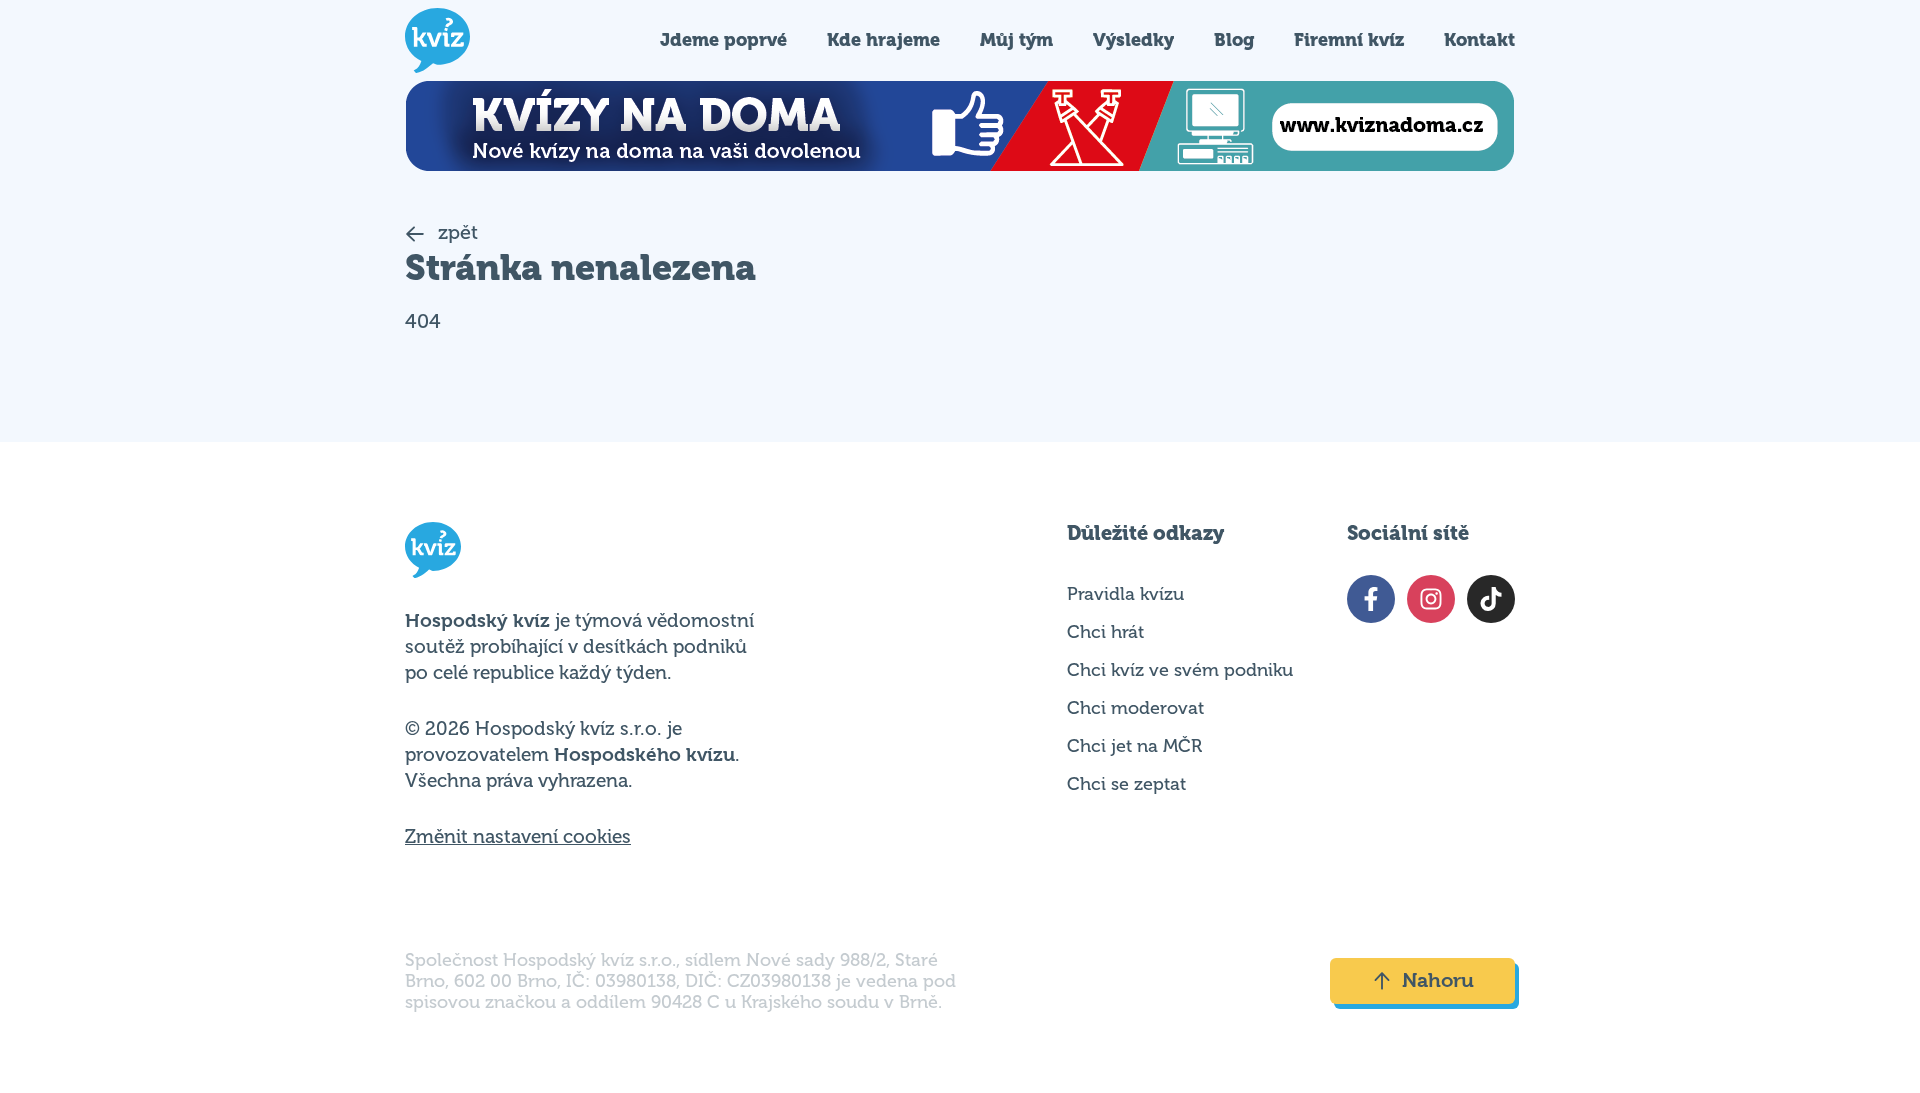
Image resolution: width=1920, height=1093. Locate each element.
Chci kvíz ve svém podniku (1180, 670)
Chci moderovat (1135, 708)
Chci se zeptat (1126, 784)
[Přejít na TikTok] (1491, 599)
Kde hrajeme (883, 39)
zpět (455, 232)
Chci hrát (1105, 632)
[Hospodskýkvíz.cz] (437, 40)
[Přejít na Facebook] (1371, 599)
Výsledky (1133, 39)
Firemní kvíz (1349, 39)
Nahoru (1438, 980)
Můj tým (1016, 39)
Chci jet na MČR (1134, 746)
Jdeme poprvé (723, 39)
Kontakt (1479, 39)
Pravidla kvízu (1125, 594)
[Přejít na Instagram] (1431, 599)
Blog (1234, 39)
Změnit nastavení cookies (518, 837)
